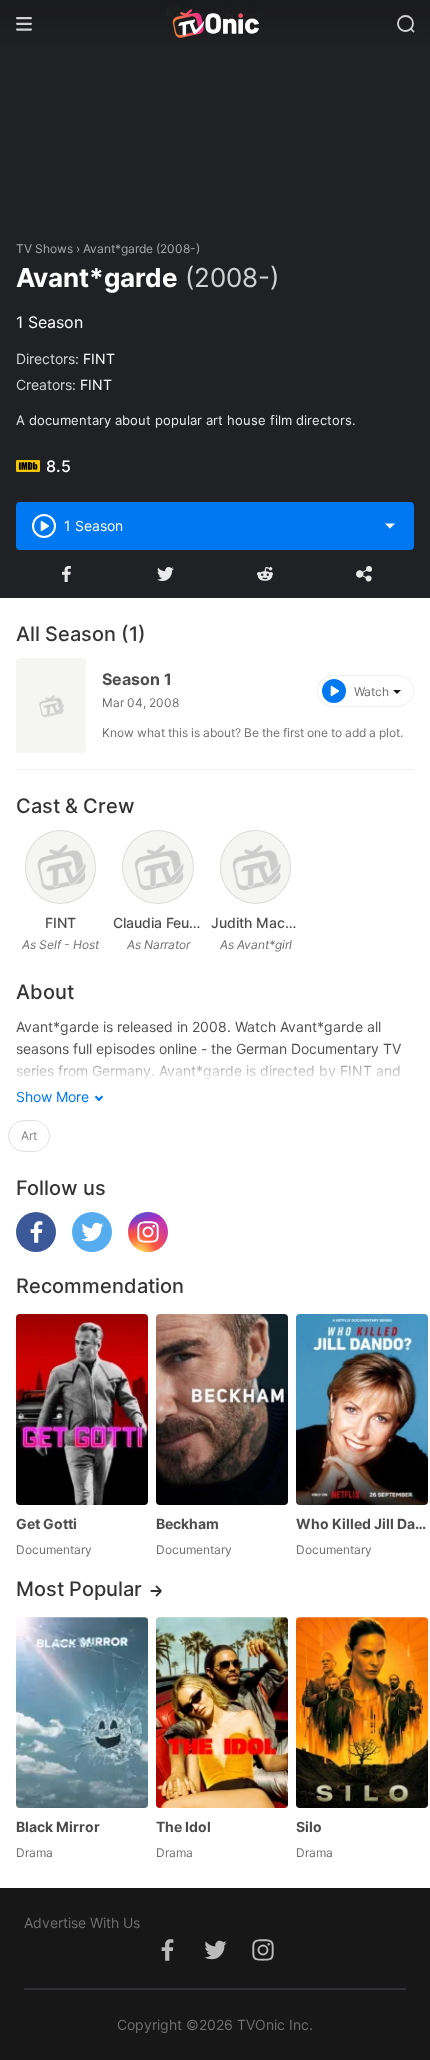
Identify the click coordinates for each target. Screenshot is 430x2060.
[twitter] (92, 1246)
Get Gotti (46, 1523)
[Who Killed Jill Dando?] (362, 1409)
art (29, 1135)
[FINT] (61, 867)
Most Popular (79, 1589)
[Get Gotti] (82, 1409)
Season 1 (137, 679)
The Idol (183, 1826)
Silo (309, 1826)
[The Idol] (222, 1712)
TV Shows (44, 248)
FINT (99, 358)
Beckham (187, 1523)
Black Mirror (58, 1826)
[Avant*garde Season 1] (51, 705)
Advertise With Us (82, 1922)
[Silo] (362, 1712)
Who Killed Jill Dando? (362, 1523)
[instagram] (148, 1246)
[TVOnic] (215, 24)
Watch (371, 691)
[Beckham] (222, 1409)
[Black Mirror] (82, 1712)
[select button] (390, 526)
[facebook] (36, 1246)
